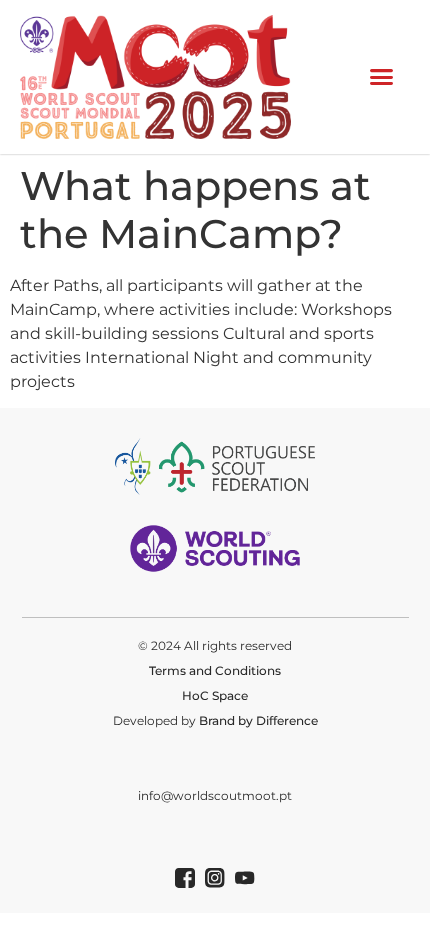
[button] (382, 77)
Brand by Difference (258, 720)
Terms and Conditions (215, 670)
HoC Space (215, 695)
